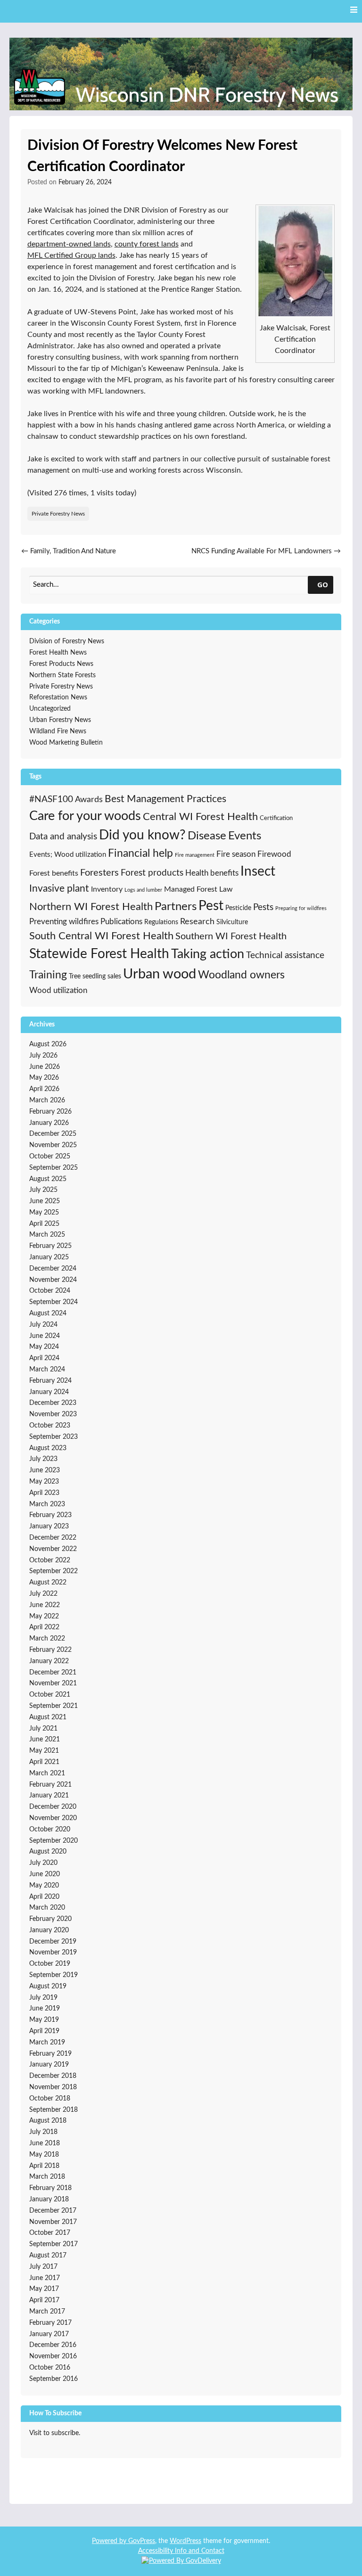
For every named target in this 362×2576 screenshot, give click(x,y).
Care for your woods (85, 816)
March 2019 (47, 2043)
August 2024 (48, 1313)
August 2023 (48, 1448)
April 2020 (44, 1897)
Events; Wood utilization (68, 855)
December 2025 (53, 1134)
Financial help (140, 853)
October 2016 (50, 2368)
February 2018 (50, 2188)
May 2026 (44, 1078)
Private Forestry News (58, 514)
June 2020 (45, 1874)
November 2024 (53, 1280)
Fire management (195, 855)
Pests (263, 907)
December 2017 (53, 2211)
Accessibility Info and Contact (181, 2551)
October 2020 (50, 1829)
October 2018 (50, 2099)
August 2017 (48, 2256)
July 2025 (43, 1190)
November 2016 (53, 2356)
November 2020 (53, 1818)
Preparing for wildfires (301, 908)
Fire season (236, 854)
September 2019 (53, 1975)
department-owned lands (69, 244)
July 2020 (43, 1863)
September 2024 (53, 1302)
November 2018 (53, 2087)
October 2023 (50, 1426)
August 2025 (48, 1179)
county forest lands (147, 244)
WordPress (185, 2541)
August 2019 (48, 1986)
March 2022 (47, 1639)
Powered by (110, 2541)
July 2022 (43, 1594)
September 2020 (53, 1841)
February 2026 (50, 1112)
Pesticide (238, 908)
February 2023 (50, 1515)
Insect (258, 872)
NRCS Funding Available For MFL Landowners (266, 551)
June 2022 (45, 1605)
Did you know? (142, 835)
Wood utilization (58, 991)
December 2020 (53, 1807)
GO (323, 584)
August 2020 (48, 1852)
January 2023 (49, 1526)
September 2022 (53, 1571)
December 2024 (53, 1269)
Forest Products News (61, 664)
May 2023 (44, 1482)
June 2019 (45, 2009)
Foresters (99, 873)
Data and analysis (63, 837)
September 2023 (53, 1437)
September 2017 (53, 2244)
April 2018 (44, 2166)
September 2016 (53, 2379)
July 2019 (43, 1998)
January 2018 (49, 2199)
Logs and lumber (143, 890)
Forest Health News (58, 653)
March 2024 (47, 1370)
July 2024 (43, 1325)
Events (245, 836)
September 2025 (53, 1168)
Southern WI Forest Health (231, 936)
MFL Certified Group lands (71, 255)
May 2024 (44, 1347)
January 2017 (49, 2334)
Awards (89, 800)
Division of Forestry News (67, 641)
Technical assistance (285, 956)
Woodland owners (241, 975)
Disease (207, 836)
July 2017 (43, 2267)
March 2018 (47, 2177)
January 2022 (49, 1661)
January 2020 (49, 1930)
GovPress (142, 2541)
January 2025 (49, 1257)
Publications (121, 922)
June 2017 (45, 2278)
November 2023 (53, 1414)
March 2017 (47, 2312)
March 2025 (47, 1235)
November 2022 (53, 1549)
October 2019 (50, 1964)
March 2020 (47, 1908)
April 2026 (44, 1089)
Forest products (152, 873)
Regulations (161, 922)
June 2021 (45, 1739)
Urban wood (160, 974)
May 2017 (44, 2289)
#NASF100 (51, 800)
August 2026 (48, 1044)
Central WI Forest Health (200, 817)
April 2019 (44, 2031)
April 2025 (44, 1224)
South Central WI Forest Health (101, 936)
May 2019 (44, 2020)
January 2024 (49, 1392)
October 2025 (50, 1157)
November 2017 (53, 2222)
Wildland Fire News (58, 731)
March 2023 (47, 1504)
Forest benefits (54, 873)
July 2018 (43, 2132)
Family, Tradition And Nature (69, 551)
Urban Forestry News (60, 720)
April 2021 (44, 1762)
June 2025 (45, 1201)
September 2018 (53, 2110)
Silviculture (232, 922)
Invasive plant (59, 889)
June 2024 (45, 1336)
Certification (276, 818)
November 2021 (53, 1683)
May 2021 (44, 1751)
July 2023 (43, 1459)
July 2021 (43, 1729)
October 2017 (50, 2233)
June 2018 (45, 2143)
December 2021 (53, 1673)
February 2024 (50, 1381)
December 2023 (53, 1403)
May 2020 (44, 1886)
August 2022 (48, 1583)
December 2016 (53, 2345)
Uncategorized (50, 709)
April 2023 (44, 1493)
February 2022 (50, 1650)
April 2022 (44, 1627)
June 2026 (45, 1067)
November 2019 (53, 1953)
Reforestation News (58, 697)
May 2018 (44, 2155)
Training (48, 975)
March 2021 (47, 1773)
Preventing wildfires (64, 922)
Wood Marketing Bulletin (66, 743)
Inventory (107, 889)
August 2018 (48, 2121)
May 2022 (44, 1616)
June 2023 (45, 1470)
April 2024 (44, 1358)
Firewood (274, 854)
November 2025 (53, 1145)
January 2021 (49, 1796)
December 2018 (53, 2076)
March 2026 (47, 1100)
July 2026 (43, 1056)
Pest (211, 906)
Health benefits (212, 873)
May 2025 (44, 1213)
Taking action (208, 954)
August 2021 (48, 1717)
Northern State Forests (62, 675)
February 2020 (50, 1919)
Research (197, 922)
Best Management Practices (165, 799)
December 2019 (53, 1942)
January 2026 (49, 1123)
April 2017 (44, 2300)
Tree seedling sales (95, 976)
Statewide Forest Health (99, 954)
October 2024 (50, 1291)
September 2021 (53, 1706)
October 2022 (50, 1560)
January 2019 (49, 2065)
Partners (176, 907)
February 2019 (50, 2054)
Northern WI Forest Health (91, 907)
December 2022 (53, 1538)
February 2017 (50, 2323)
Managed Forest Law (198, 889)
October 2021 (50, 1695)
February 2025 (50, 1246)
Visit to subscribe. (55, 2433)
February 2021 (50, 1785)
